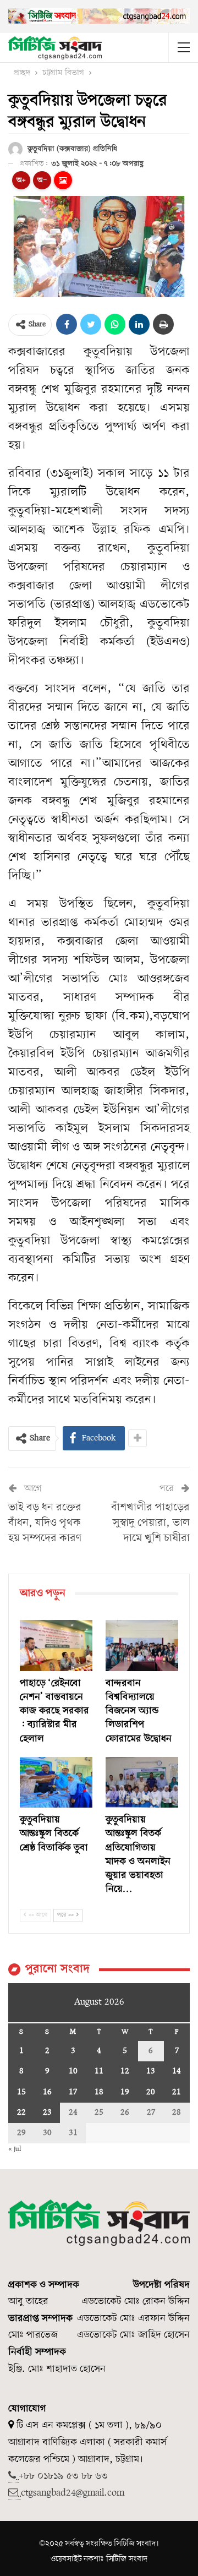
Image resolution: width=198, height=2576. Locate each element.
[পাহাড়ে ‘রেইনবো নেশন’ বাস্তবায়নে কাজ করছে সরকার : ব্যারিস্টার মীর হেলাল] (56, 1645)
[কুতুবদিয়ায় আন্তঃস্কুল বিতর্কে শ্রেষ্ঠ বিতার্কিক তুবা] (56, 1782)
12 (125, 2071)
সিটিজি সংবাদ (127, 2559)
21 (177, 2092)
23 (47, 2113)
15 (21, 2092)
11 (99, 2071)
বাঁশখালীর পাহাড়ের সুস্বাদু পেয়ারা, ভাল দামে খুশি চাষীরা (150, 1523)
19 (125, 2092)
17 (73, 2092)
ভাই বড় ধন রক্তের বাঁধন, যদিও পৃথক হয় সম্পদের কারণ (45, 1523)
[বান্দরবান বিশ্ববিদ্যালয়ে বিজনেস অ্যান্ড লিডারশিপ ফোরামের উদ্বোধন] (142, 1645)
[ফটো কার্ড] (63, 180)
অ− (42, 180)
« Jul (15, 2149)
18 (99, 2092)
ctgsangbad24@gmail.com (73, 2493)
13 (151, 2071)
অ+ (21, 180)
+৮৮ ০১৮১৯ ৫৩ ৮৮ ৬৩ (63, 2476)
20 (151, 2092)
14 (177, 2071)
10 (73, 2071)
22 (21, 2113)
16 (47, 2092)
